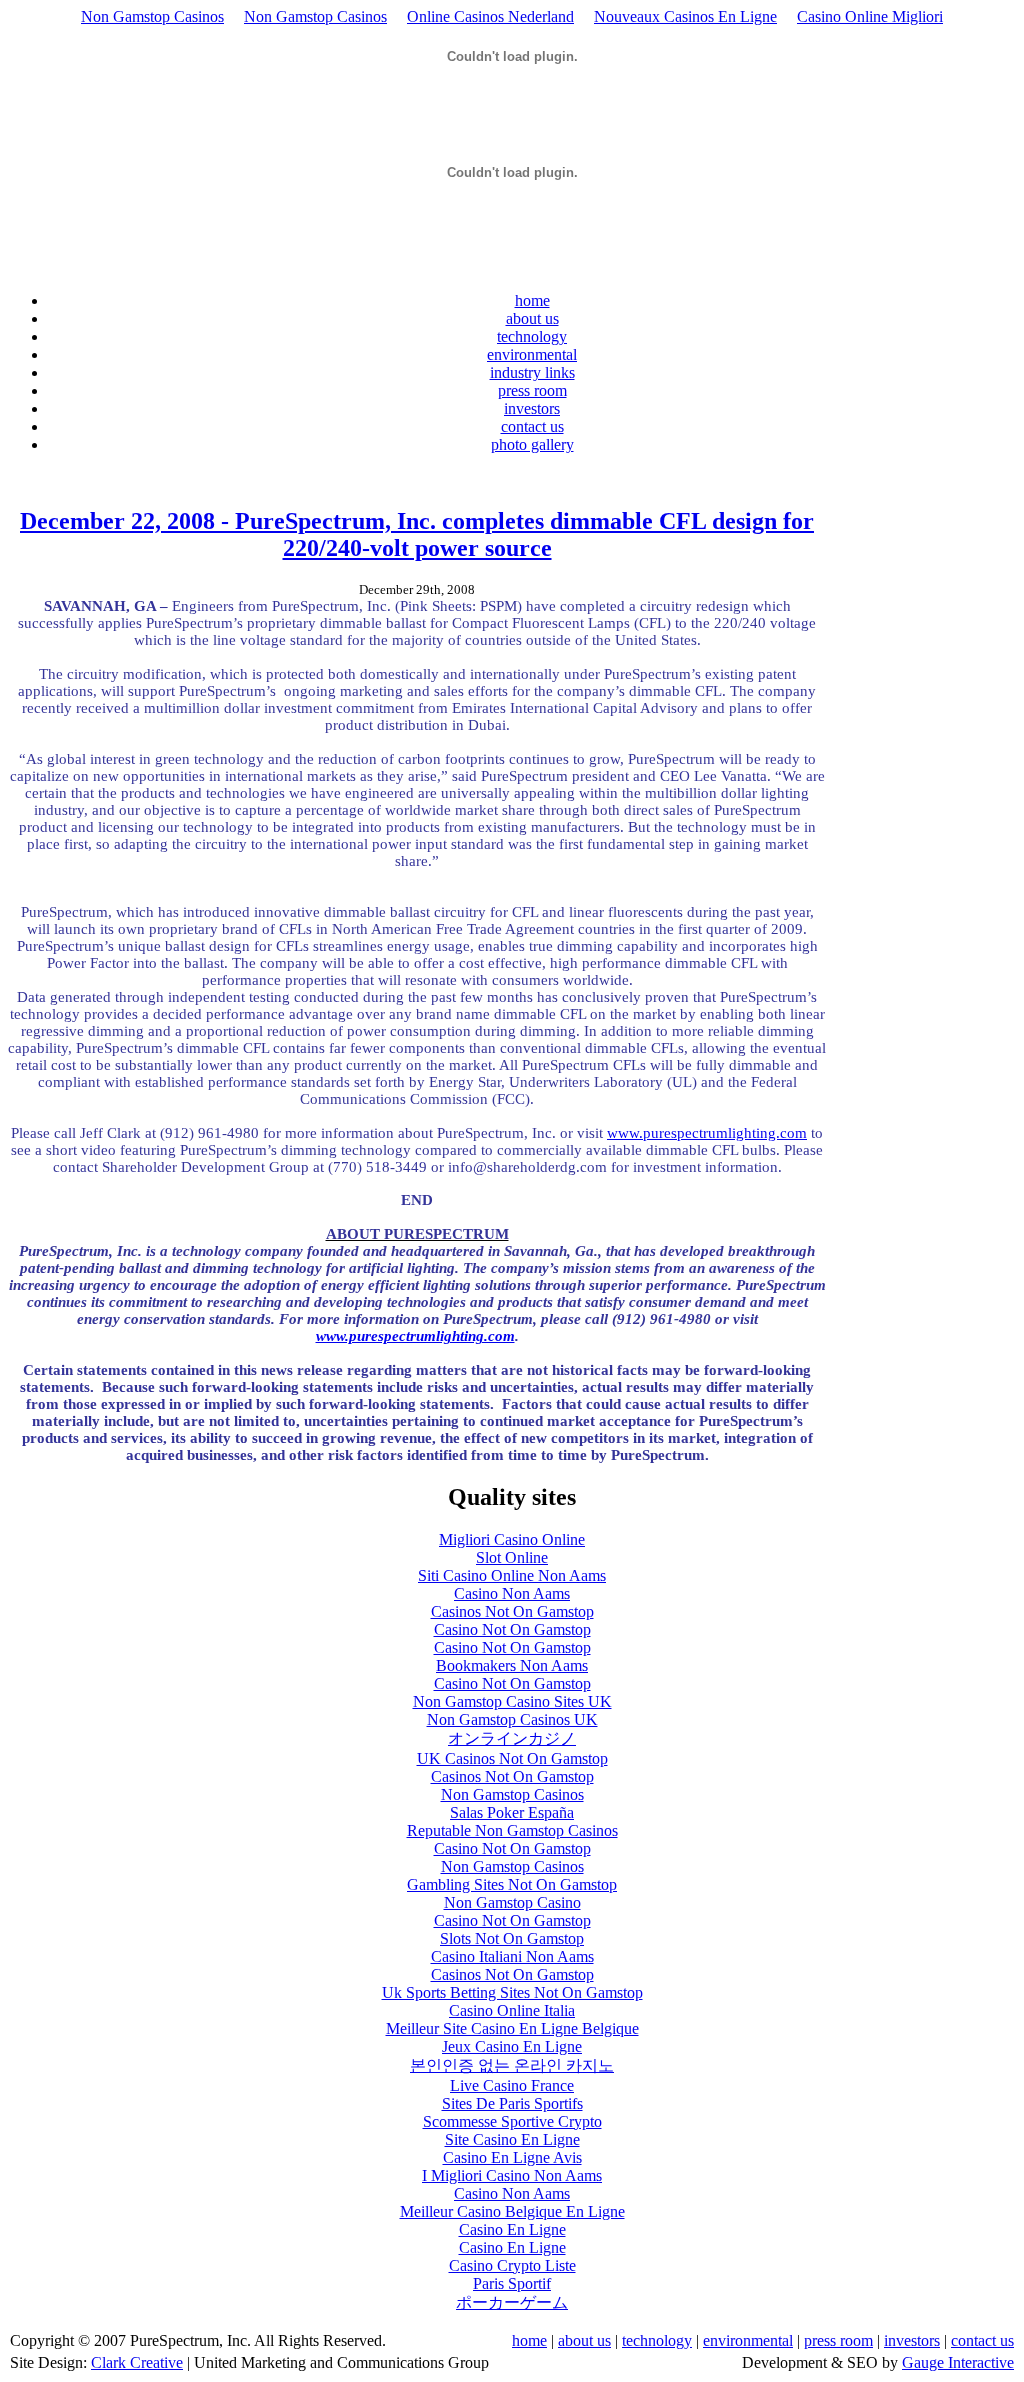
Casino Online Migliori (870, 16)
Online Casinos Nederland (490, 16)
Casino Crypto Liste (512, 2265)
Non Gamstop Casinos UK (512, 1719)
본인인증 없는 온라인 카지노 (512, 2065)
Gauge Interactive (958, 2362)
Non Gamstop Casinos (152, 16)
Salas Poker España (512, 1812)
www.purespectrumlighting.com (707, 1133)
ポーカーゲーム (512, 2302)
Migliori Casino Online (512, 1539)
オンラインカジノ (512, 1738)
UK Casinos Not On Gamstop (512, 1758)
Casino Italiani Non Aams (512, 1956)
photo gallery (532, 444)
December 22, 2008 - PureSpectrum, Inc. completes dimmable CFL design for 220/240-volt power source (417, 534)
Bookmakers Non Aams (512, 1665)
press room (532, 390)
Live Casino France (512, 2085)
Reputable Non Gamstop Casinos (512, 1830)
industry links (532, 372)
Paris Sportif (512, 2283)
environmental (532, 354)
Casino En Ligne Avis (512, 2157)
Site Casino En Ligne (512, 2139)
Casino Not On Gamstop (512, 1629)
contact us (532, 426)
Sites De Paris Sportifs (512, 2103)
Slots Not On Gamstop (512, 1938)
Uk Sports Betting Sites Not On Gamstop (512, 1992)
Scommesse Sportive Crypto (512, 2121)
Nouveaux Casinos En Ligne (685, 16)
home (532, 300)
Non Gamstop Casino (512, 1902)
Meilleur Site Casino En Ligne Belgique (512, 2028)
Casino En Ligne (512, 2229)
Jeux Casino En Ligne (512, 2046)
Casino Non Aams (512, 1593)
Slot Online (512, 1557)
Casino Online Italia (512, 2010)
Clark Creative (137, 2362)
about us (532, 318)
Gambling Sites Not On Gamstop (512, 1884)
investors (532, 408)
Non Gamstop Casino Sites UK (512, 1701)
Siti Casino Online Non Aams (512, 1575)
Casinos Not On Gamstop (512, 1611)
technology (532, 336)
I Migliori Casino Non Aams (512, 2175)
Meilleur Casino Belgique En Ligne (512, 2211)
